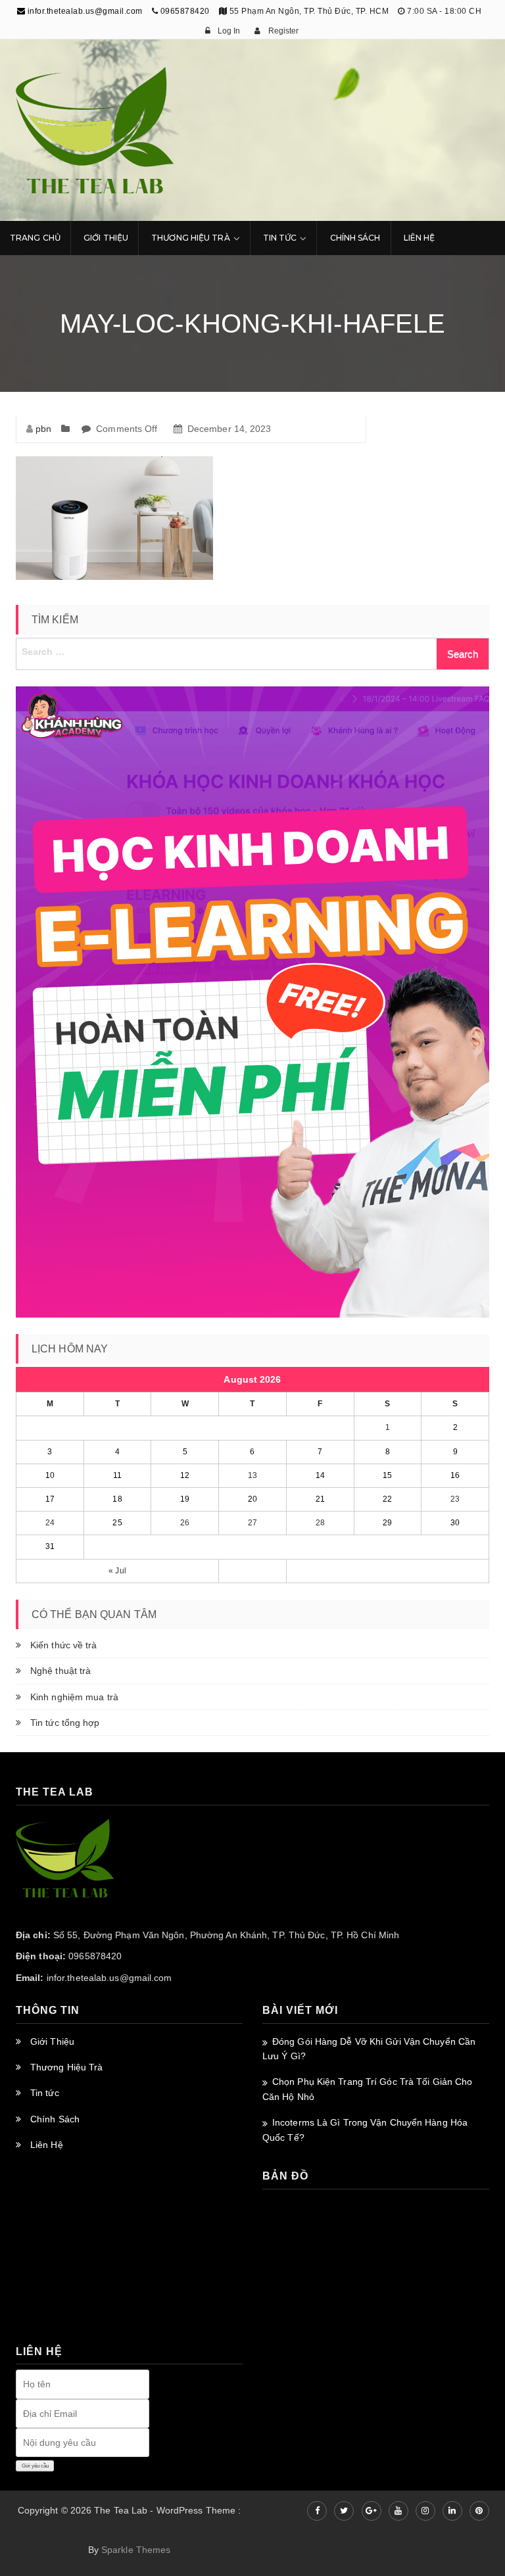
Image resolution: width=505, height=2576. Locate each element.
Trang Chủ (35, 238)
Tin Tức (280, 238)
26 (185, 1523)
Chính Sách (355, 238)
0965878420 (185, 11)
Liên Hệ (420, 238)
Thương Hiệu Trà (191, 238)
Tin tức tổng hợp (65, 1723)
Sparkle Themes (136, 2550)
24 (50, 1523)
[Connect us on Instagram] (425, 2511)
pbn (43, 429)
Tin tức (45, 2093)
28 (320, 1523)
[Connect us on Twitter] (344, 2511)
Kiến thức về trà (64, 1645)
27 (252, 1523)
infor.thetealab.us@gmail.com (84, 11)
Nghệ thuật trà (60, 1671)
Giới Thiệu (106, 238)
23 (455, 1499)
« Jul (117, 1571)
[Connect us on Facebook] (317, 2511)
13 (252, 1475)
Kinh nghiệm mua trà (74, 1697)
